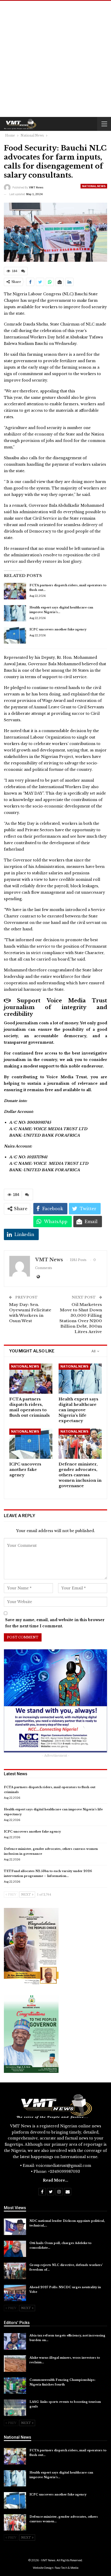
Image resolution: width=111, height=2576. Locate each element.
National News (94, 186)
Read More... (55, 2180)
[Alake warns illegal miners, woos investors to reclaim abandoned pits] (15, 2364)
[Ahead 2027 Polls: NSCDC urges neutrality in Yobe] (15, 2293)
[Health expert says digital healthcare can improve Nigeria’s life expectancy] (15, 613)
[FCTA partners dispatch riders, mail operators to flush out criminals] (15, 591)
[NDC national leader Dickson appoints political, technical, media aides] (15, 2227)
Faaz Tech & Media (67, 2568)
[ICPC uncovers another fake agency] (15, 635)
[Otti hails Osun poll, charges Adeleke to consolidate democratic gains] (15, 2249)
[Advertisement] (55, 59)
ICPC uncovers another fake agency (58, 629)
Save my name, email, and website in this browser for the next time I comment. (55, 1623)
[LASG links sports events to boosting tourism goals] (15, 2408)
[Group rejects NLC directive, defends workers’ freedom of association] (15, 2271)
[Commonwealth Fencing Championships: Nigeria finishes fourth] (15, 2386)
